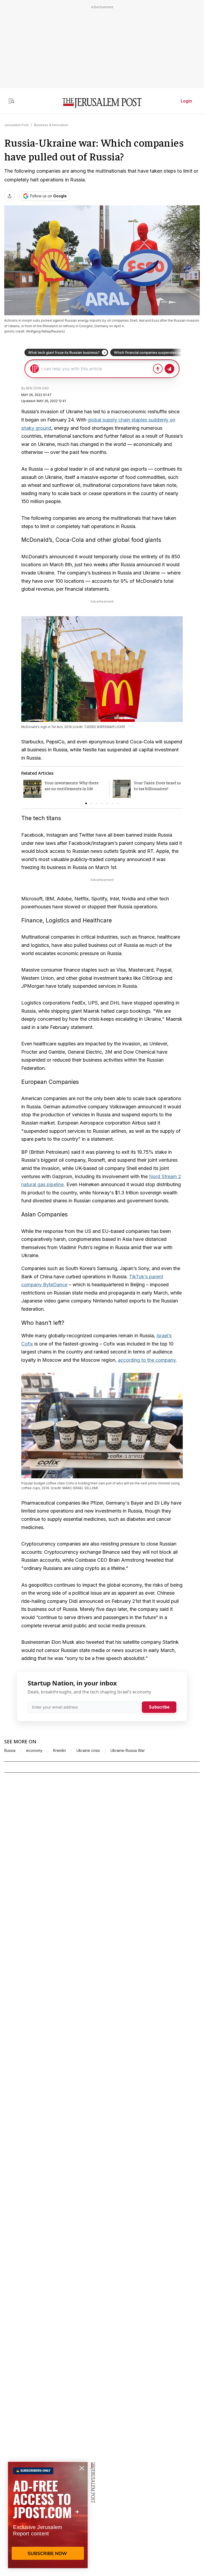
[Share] (10, 196)
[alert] (48, 2515)
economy (34, 1751)
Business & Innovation (51, 125)
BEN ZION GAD (37, 388)
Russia (10, 1751)
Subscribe (159, 1707)
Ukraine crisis (88, 1751)
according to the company (147, 1360)
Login (186, 101)
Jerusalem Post (16, 125)
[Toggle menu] (11, 101)
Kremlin (59, 1751)
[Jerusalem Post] (102, 103)
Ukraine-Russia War (128, 1751)
